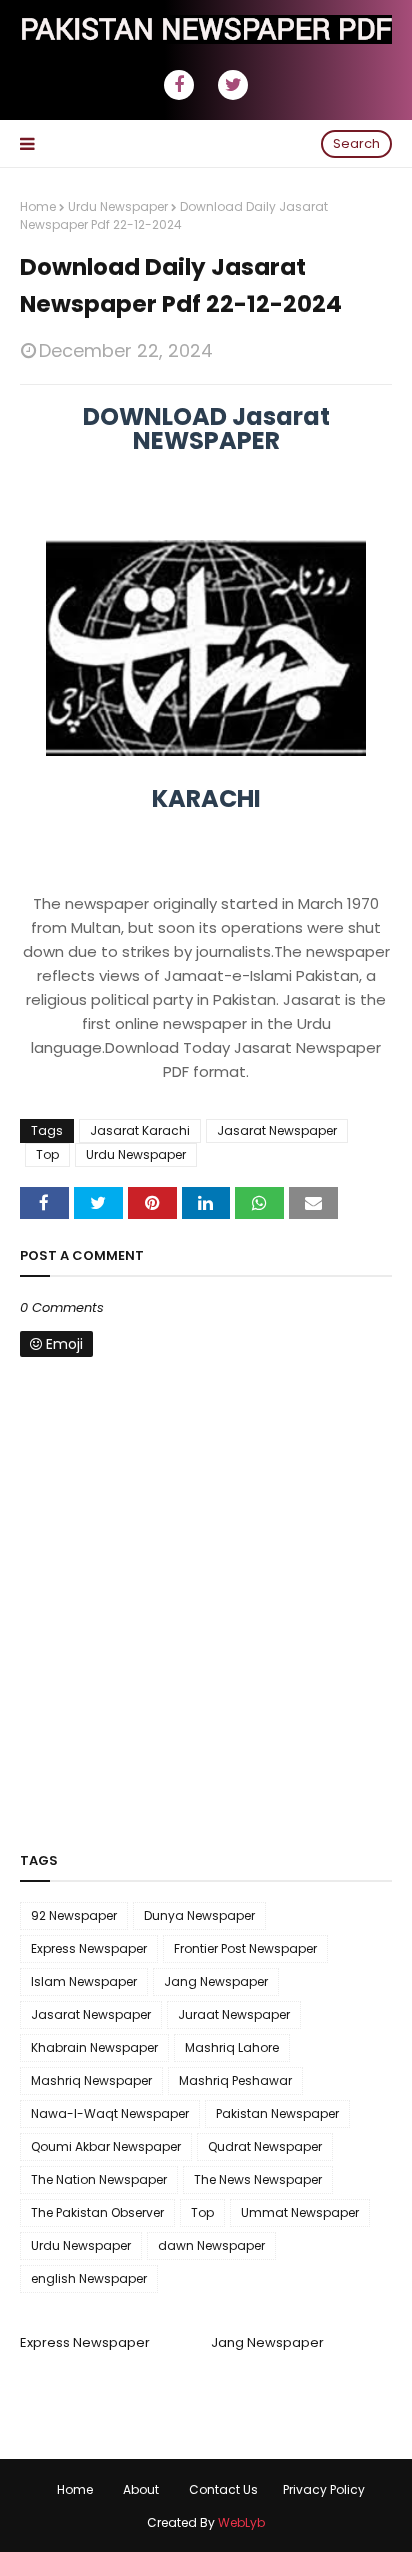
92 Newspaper (74, 1915)
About (141, 2489)
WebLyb (241, 2522)
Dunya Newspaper (199, 1915)
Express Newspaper (89, 1948)
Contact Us (223, 2489)
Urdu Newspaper (118, 206)
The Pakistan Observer (97, 2212)
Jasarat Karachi (140, 1130)
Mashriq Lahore (232, 2047)
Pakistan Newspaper (277, 2113)
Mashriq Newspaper (91, 2080)
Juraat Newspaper (234, 2014)
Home (38, 206)
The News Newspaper (258, 2179)
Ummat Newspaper (300, 2212)
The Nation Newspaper (99, 2179)
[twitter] (233, 85)
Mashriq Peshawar (235, 2080)
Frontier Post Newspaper (245, 1948)
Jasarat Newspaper (277, 1130)
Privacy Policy (324, 2489)
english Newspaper (89, 2278)
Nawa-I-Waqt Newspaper (110, 2113)
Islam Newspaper (84, 1981)
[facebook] (179, 85)
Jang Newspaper (216, 1981)
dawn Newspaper (211, 2245)
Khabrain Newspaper (94, 2047)
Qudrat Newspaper (265, 2146)
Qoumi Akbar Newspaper (106, 2146)
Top (47, 1154)
